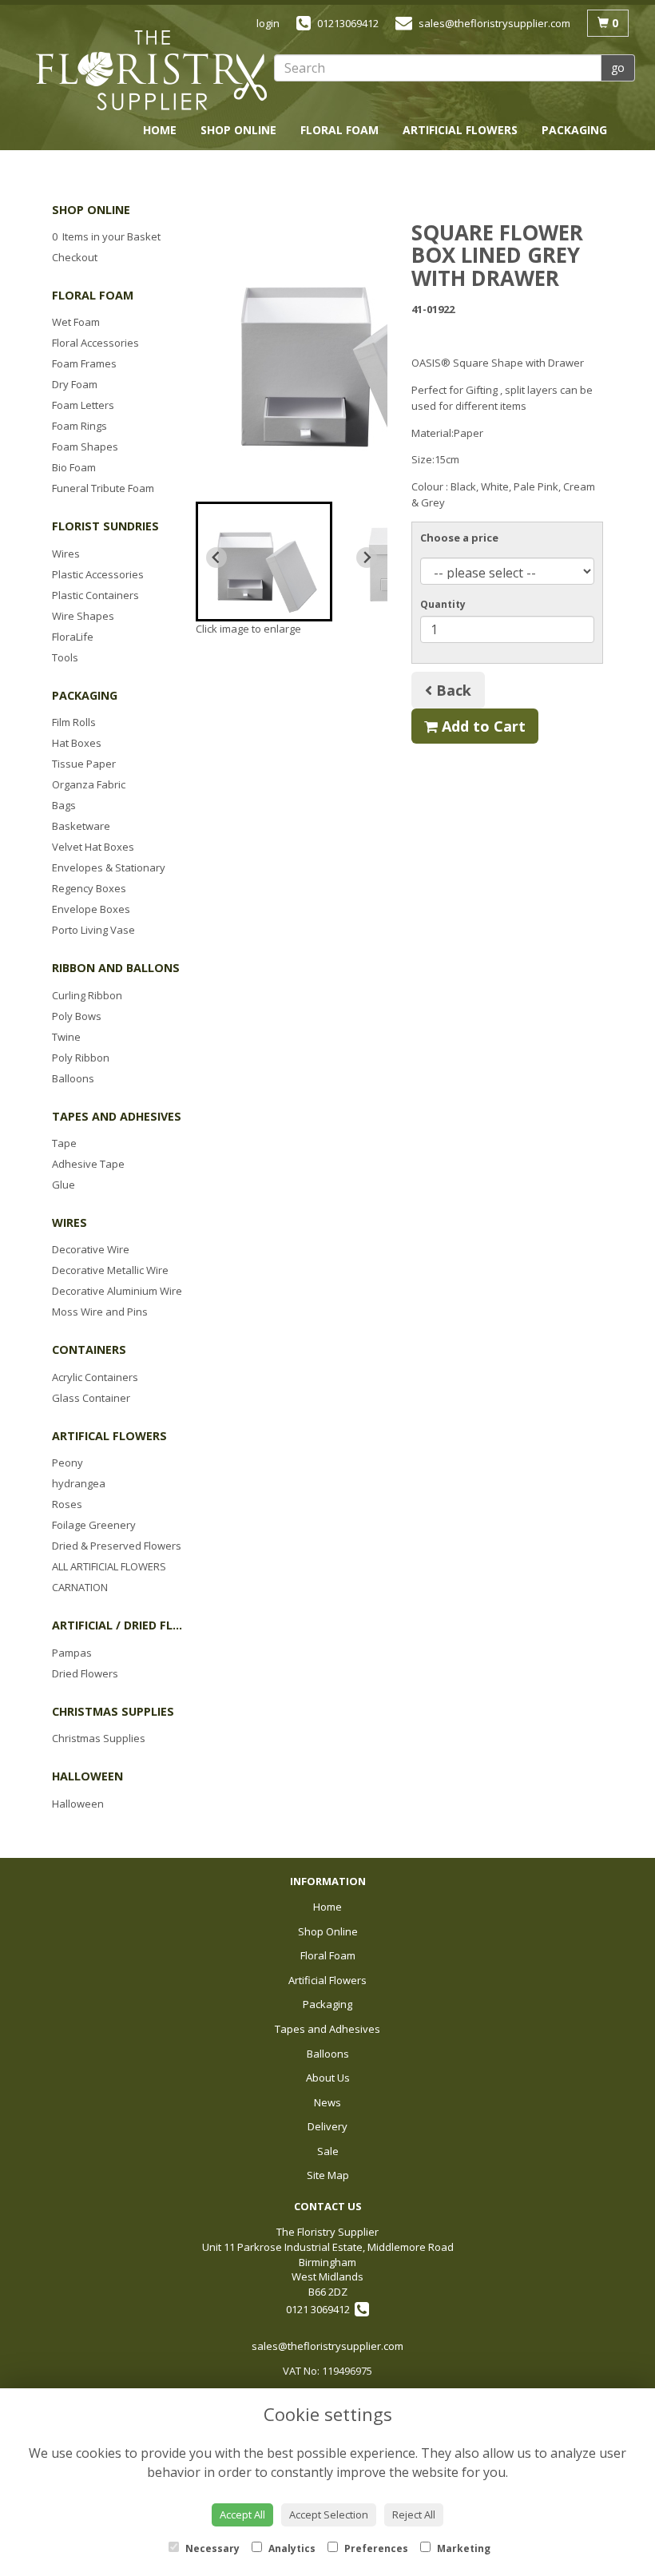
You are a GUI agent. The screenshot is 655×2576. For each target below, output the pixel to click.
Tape (64, 1143)
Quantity (443, 604)
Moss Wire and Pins (100, 1312)
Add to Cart (482, 726)
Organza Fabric (89, 784)
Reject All (414, 2514)
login (268, 23)
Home (160, 130)
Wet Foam (76, 322)
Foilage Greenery (94, 1525)
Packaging (574, 130)
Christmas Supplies (99, 1738)
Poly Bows (77, 1016)
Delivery (530, 158)
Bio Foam (74, 467)
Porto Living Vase (93, 930)
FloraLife (73, 637)
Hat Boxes (77, 743)
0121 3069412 (320, 2309)
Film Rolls (74, 722)
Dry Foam (75, 384)
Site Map (328, 2175)
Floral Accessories (95, 343)
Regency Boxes (89, 888)
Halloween (78, 1804)
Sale (593, 158)
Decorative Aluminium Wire (117, 1291)
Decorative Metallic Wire (110, 1270)
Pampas (72, 1653)
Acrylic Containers (95, 1377)
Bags (64, 805)
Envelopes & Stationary (109, 867)
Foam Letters (83, 405)
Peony (67, 1463)
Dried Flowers (85, 1673)
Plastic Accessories (98, 574)
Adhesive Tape (88, 1164)
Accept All (242, 2514)
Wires (66, 554)
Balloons (312, 158)
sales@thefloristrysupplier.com (327, 2346)
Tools (65, 657)
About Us (395, 158)
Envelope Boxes (91, 909)
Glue (64, 1185)
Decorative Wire (91, 1249)
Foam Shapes (85, 447)
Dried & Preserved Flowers (117, 1546)
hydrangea (79, 1483)
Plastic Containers (95, 595)
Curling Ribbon (87, 995)
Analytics (291, 2548)
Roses (67, 1504)
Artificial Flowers (460, 130)
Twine (66, 1037)
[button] (264, 562)
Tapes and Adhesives (195, 158)
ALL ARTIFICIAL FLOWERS (109, 1566)
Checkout (75, 257)
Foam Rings (79, 426)
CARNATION (80, 1587)
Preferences (375, 2548)
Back (452, 690)
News (464, 158)
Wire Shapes (83, 616)
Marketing (462, 2548)
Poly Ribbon (81, 1058)
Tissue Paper (84, 764)
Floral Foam (339, 130)
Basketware (81, 826)
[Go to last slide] (216, 558)
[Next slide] (367, 558)
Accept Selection (329, 2514)
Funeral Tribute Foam (103, 488)
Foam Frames (84, 363)
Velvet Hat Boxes (93, 847)
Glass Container (91, 1398)
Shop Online (238, 130)
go (618, 67)
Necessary (211, 2548)
